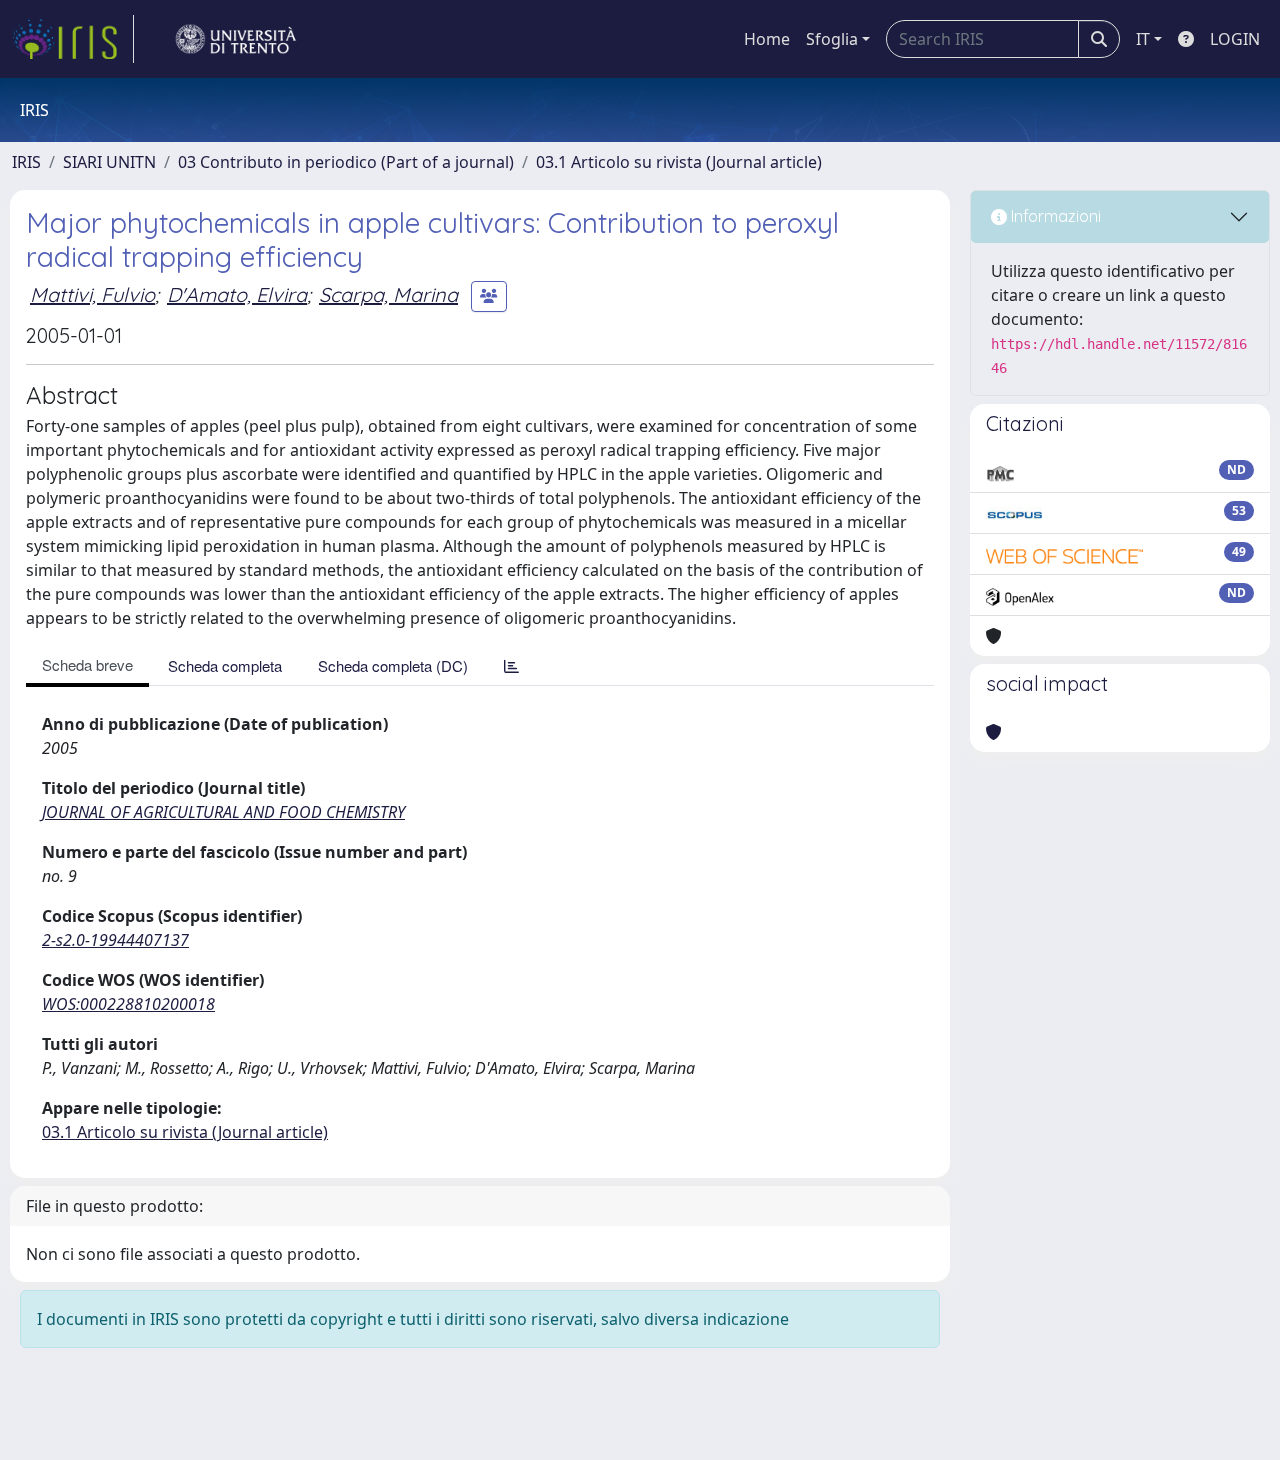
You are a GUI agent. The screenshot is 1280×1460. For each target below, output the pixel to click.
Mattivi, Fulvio (92, 294)
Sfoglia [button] (832, 39)
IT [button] (1143, 39)
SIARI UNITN (109, 162)
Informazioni (1054, 216)
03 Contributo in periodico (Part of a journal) (346, 162)
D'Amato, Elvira (237, 294)
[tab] (511, 665)
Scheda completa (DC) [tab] (393, 665)
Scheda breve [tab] (87, 664)
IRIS (26, 162)
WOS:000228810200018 (128, 1004)
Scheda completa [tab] (225, 665)
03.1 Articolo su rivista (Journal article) (679, 162)
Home (767, 39)
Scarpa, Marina (388, 294)
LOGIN (1235, 39)
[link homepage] (73, 39)
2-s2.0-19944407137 (115, 940)
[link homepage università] (236, 39)
